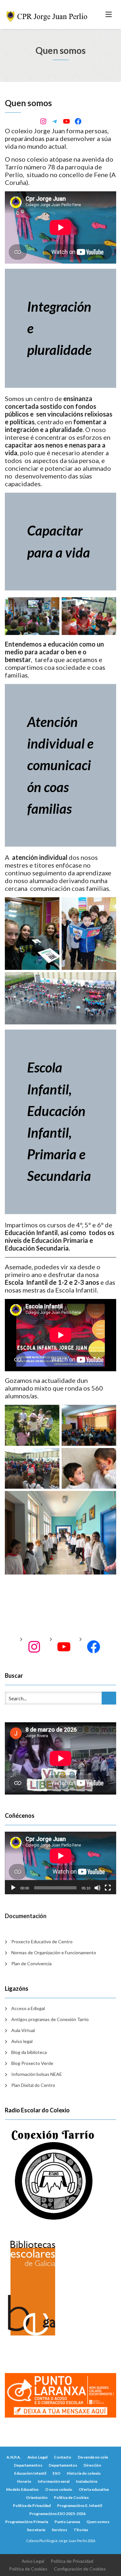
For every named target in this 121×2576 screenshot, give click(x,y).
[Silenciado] (97, 1888)
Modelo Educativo (22, 2489)
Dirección (92, 2465)
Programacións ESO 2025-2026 (57, 2514)
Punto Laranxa (67, 2522)
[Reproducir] (13, 1888)
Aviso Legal (37, 2457)
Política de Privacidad (32, 2506)
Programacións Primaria (27, 2522)
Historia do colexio (84, 2473)
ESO (56, 2473)
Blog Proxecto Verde (32, 2063)
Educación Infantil (30, 2473)
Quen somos (98, 2522)
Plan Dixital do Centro (33, 2085)
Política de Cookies (71, 2497)
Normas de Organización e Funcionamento (54, 1952)
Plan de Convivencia (31, 1963)
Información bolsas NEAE (37, 2074)
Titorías (81, 2530)
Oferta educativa (94, 2489)
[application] (60, 1863)
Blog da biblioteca (29, 2052)
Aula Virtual (23, 2030)
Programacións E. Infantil (80, 2506)
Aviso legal (22, 2041)
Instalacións (87, 2481)
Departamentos (28, 2465)
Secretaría (36, 2530)
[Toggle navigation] (109, 15)
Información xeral (54, 2481)
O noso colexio (59, 2489)
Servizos (59, 2530)
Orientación (37, 2497)
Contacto (63, 2457)
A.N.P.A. (14, 2457)
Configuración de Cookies (80, 2569)
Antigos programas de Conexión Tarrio (50, 2019)
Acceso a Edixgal (28, 2008)
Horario (24, 2481)
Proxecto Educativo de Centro (42, 1942)
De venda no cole (93, 2457)
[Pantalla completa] (108, 1888)
